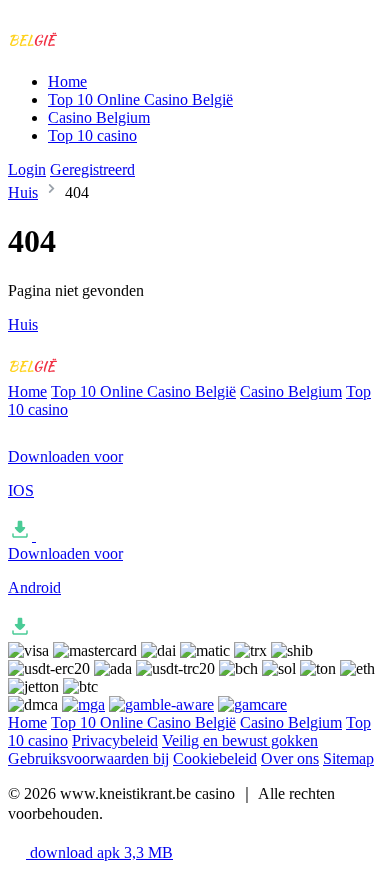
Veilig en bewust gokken (240, 740)
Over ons (290, 758)
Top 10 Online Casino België (140, 99)
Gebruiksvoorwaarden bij (88, 758)
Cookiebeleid (215, 758)
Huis (23, 192)
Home (67, 81)
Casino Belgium (99, 117)
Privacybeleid (115, 740)
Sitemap (348, 758)
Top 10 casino (92, 135)
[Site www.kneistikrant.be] (91, 47)
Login (27, 169)
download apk (99, 852)
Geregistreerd (92, 169)
